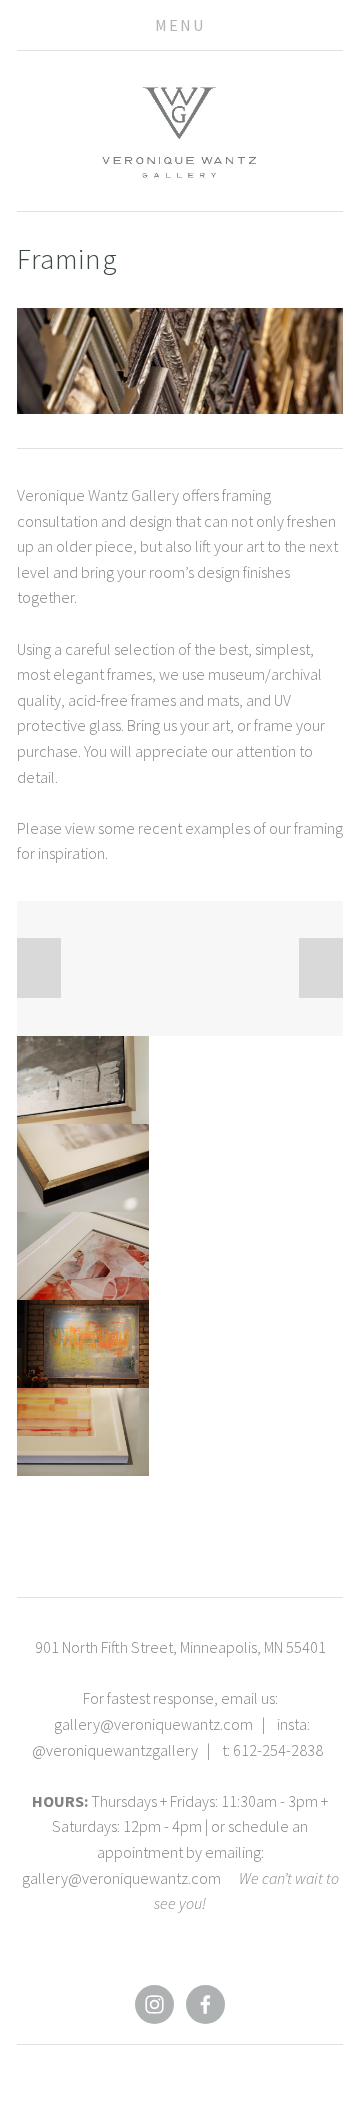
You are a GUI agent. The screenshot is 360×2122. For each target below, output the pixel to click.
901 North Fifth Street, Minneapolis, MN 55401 (180, 1647)
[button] (39, 968)
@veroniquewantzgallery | (127, 1750)
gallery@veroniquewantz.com (153, 1724)
